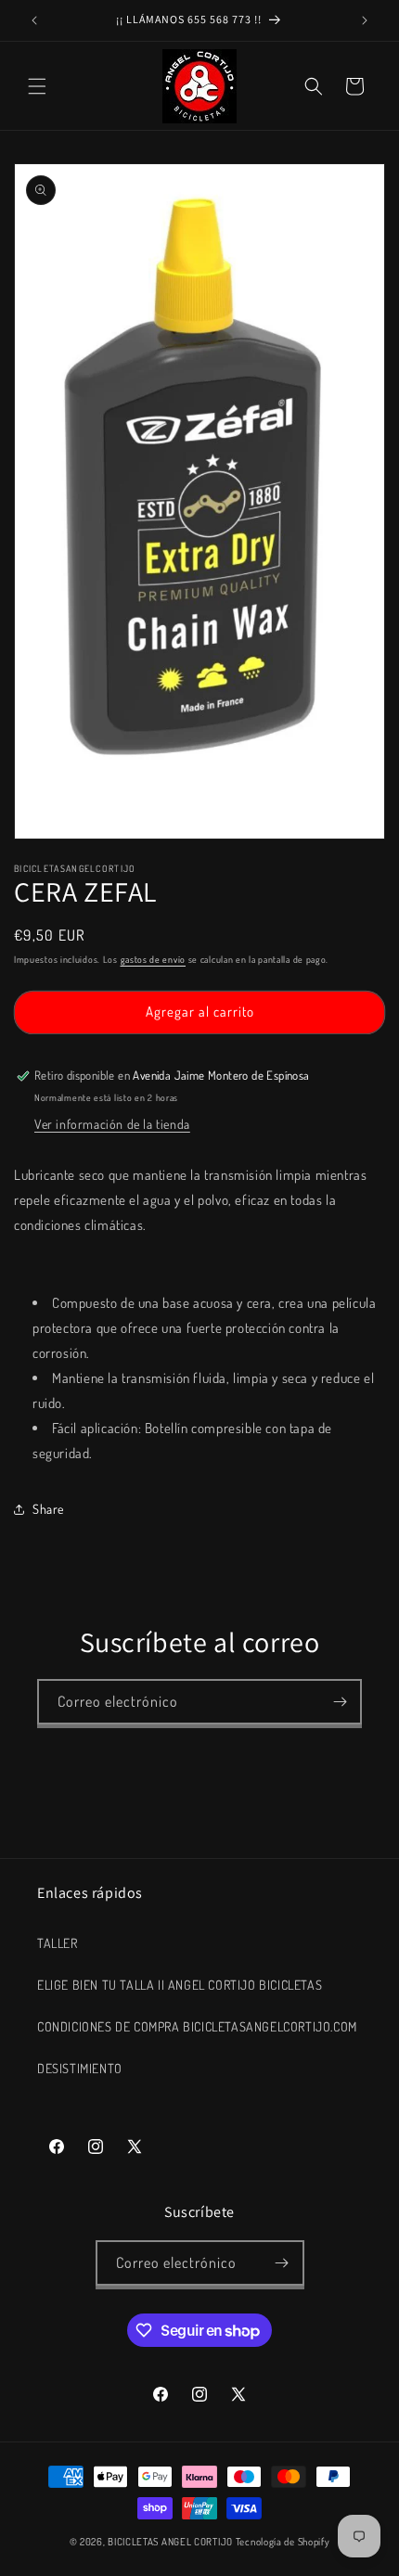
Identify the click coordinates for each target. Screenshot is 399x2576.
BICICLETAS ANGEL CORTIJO (170, 2542)
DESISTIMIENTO (80, 2068)
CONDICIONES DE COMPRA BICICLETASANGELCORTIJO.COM (197, 2026)
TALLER (58, 1943)
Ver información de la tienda (112, 1124)
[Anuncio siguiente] (365, 20)
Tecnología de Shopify (283, 2542)
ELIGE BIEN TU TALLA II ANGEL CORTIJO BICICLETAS (180, 1985)
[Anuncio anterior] (34, 20)
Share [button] (48, 1509)
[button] (37, 86)
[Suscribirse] (340, 1702)
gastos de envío (154, 959)
